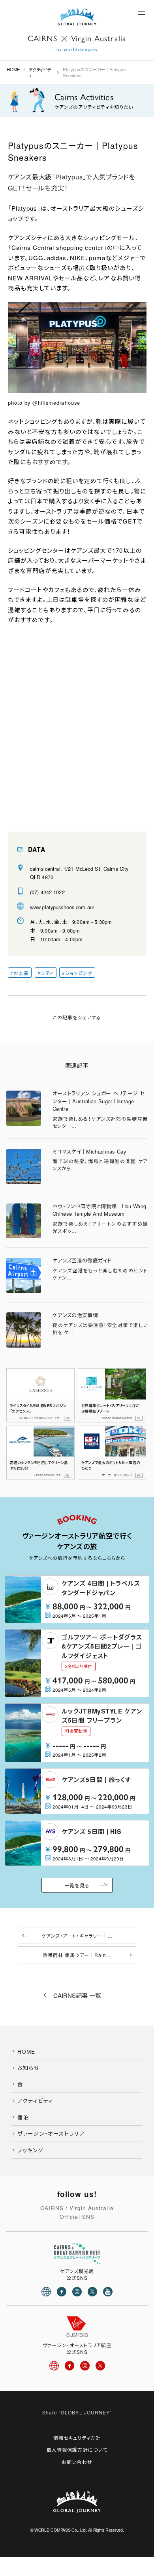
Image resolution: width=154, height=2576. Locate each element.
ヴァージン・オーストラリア (51, 2134)
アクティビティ (40, 72)
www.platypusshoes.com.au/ (62, 907)
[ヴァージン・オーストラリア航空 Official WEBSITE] (54, 2366)
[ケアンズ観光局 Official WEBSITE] (46, 2292)
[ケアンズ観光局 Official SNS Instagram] (77, 2292)
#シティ (46, 973)
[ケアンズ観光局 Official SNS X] (92, 2292)
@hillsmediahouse (56, 403)
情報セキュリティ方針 (77, 2438)
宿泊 (23, 2117)
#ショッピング (77, 973)
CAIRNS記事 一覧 (77, 1995)
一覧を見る (77, 1885)
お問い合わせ (77, 2462)
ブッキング (30, 2150)
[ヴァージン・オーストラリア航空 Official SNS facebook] (69, 2366)
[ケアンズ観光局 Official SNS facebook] (62, 2292)
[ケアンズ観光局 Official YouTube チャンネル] (108, 2292)
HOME (13, 69)
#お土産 (20, 973)
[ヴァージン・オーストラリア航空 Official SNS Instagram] (85, 2366)
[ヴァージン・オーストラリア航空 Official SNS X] (100, 2366)
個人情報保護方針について (77, 2449)
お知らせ (29, 2068)
